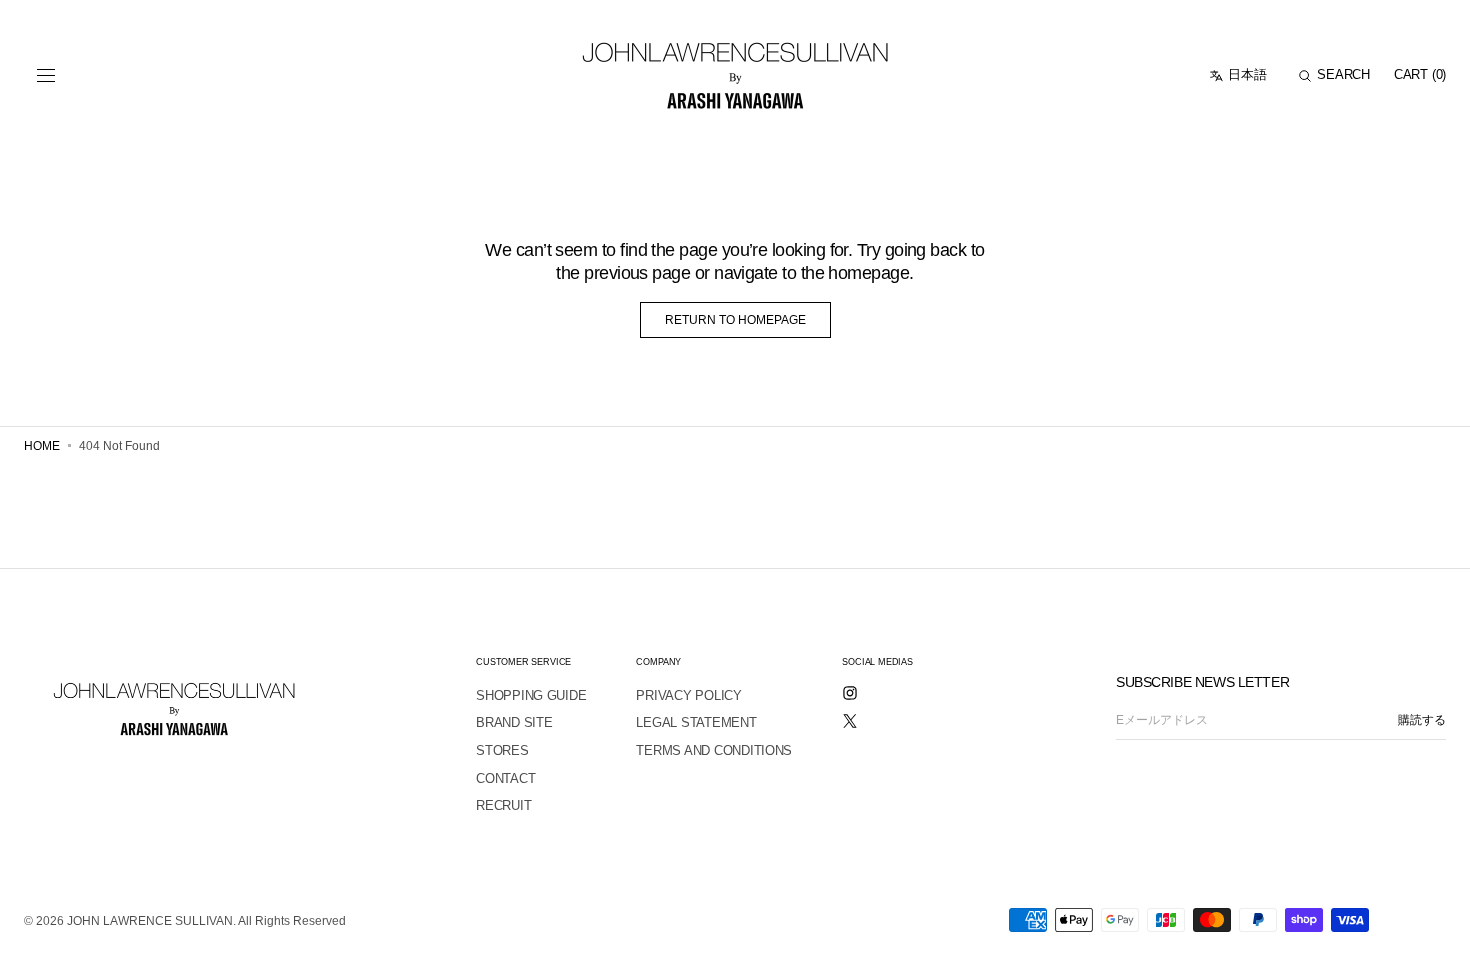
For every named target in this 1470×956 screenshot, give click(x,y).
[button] (46, 76)
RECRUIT (503, 805)
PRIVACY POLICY (688, 695)
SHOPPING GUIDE (531, 695)
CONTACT (505, 778)
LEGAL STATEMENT (696, 722)
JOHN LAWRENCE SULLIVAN (150, 921)
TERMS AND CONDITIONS (714, 750)
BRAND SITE (514, 722)
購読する (1422, 720)
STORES (502, 750)
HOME (42, 446)
